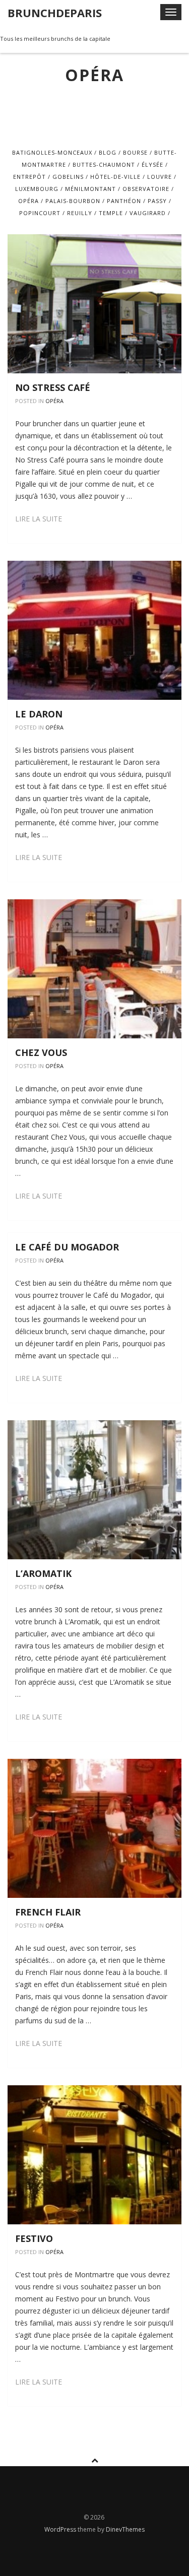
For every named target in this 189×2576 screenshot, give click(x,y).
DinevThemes (125, 2529)
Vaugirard (148, 213)
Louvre (160, 177)
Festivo (34, 2238)
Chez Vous (41, 1052)
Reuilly (80, 213)
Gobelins (68, 177)
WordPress (61, 2529)
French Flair (48, 1912)
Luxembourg (37, 189)
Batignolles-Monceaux (52, 152)
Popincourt (40, 213)
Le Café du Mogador (67, 1247)
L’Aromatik (43, 1573)
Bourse (135, 152)
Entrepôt (29, 177)
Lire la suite (39, 519)
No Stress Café (53, 387)
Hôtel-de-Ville (115, 177)
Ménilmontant (90, 189)
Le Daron (39, 714)
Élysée (152, 164)
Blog (108, 152)
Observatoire (146, 189)
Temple (111, 213)
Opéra (28, 201)
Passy (157, 201)
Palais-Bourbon (73, 201)
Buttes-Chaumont (104, 164)
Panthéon (124, 201)
